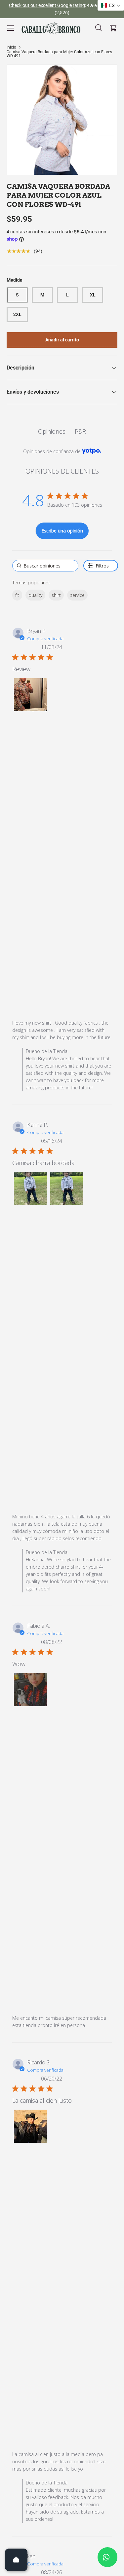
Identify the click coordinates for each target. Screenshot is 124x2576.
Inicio (11, 47)
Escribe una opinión (62, 531)
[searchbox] (45, 566)
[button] (30, 695)
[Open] (16, 2560)
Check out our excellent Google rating (47, 5)
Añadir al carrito (62, 340)
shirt (56, 595)
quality (35, 595)
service (77, 595)
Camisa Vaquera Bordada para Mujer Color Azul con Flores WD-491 (59, 54)
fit (17, 595)
